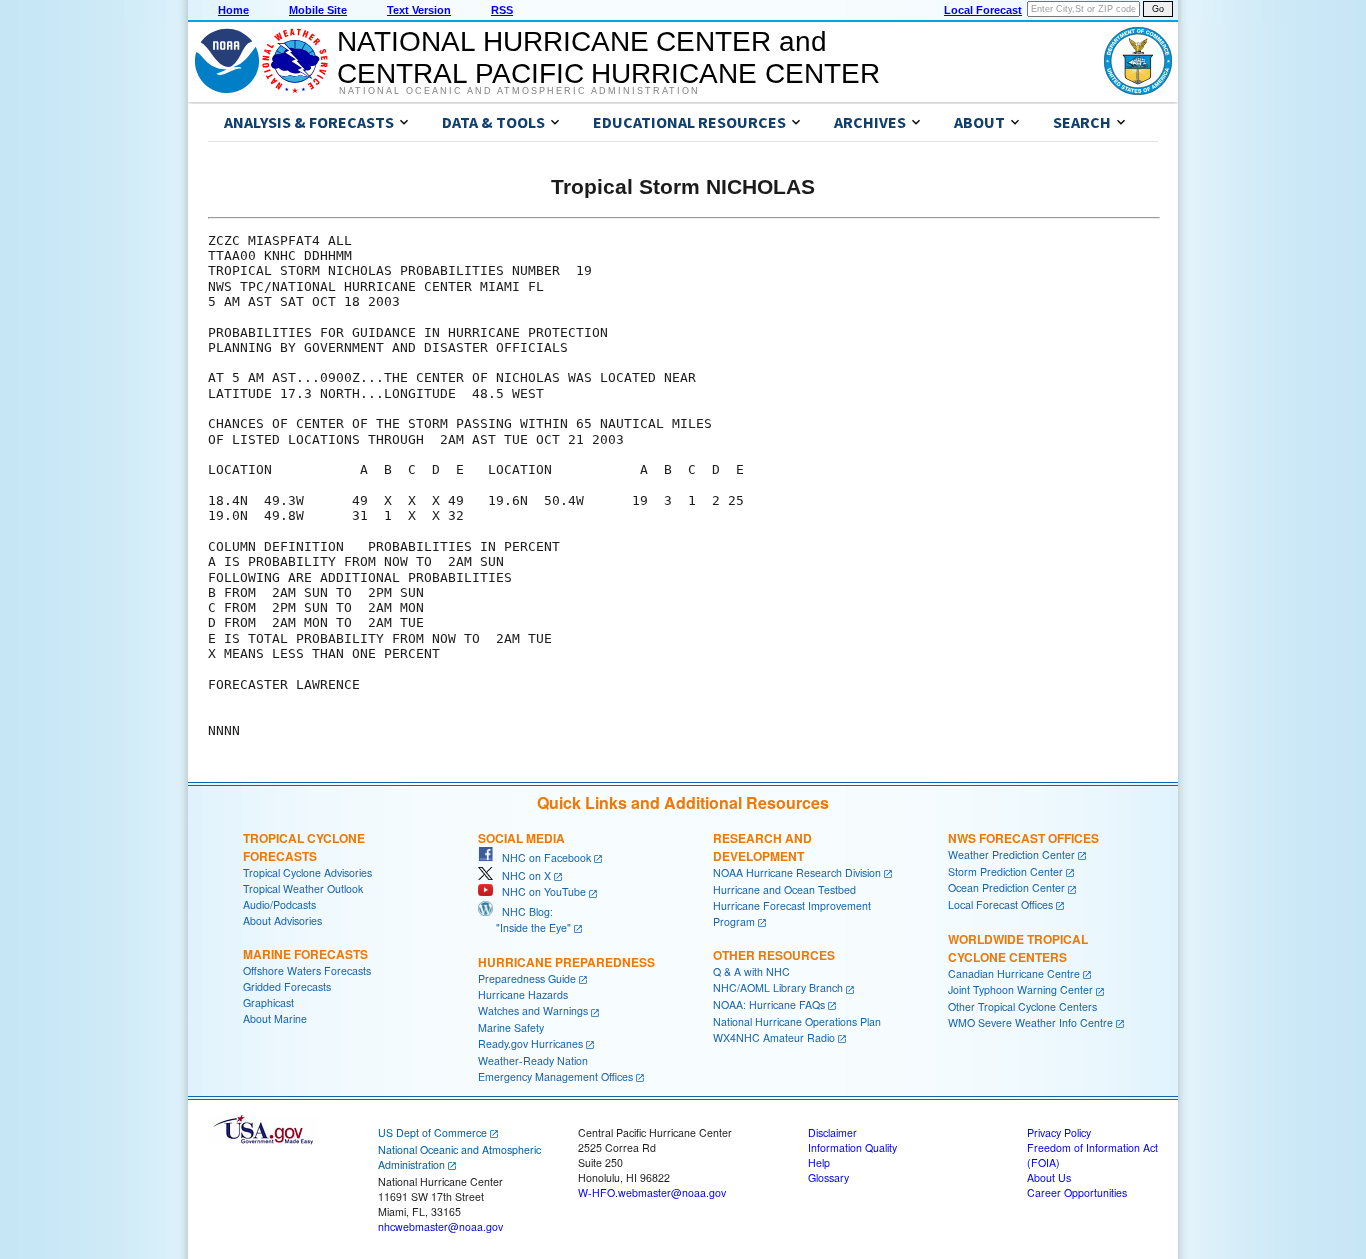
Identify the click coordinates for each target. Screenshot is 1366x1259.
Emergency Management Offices (555, 1076)
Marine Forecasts (305, 954)
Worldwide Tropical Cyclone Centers (1018, 948)
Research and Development (762, 847)
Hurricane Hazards (523, 994)
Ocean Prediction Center (1006, 887)
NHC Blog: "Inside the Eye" (524, 919)
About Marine (275, 1018)
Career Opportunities (1077, 1192)
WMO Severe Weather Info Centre (1030, 1022)
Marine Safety (511, 1027)
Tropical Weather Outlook (303, 888)
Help (819, 1162)
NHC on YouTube (539, 891)
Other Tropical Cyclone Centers (1022, 1006)
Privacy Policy (1059, 1132)
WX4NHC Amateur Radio (774, 1037)
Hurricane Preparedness (566, 962)
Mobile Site (318, 10)
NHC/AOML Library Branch (778, 987)
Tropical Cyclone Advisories (307, 872)
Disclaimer (832, 1132)
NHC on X (522, 875)
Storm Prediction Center (1005, 871)
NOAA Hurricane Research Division (797, 872)
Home (233, 10)
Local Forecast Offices (1000, 904)
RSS (502, 10)
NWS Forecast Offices (1023, 838)
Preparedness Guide (527, 978)
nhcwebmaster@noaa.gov (440, 1226)
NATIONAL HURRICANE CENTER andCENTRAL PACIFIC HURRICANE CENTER (608, 57)
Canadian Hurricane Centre (1014, 973)
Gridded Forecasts (287, 986)
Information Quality (852, 1147)
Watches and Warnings (533, 1010)
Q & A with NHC (751, 971)
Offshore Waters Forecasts (307, 970)
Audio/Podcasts (279, 904)
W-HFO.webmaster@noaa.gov (652, 1192)
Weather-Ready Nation (533, 1060)
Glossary (828, 1177)
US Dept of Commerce (432, 1132)
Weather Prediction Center (1011, 854)
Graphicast (268, 1002)
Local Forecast (983, 10)
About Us (1049, 1177)
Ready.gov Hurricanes (530, 1043)
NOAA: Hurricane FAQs (769, 1004)
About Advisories (282, 920)
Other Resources (774, 955)
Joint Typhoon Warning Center (1020, 989)
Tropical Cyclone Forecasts (304, 847)
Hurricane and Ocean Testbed (784, 889)
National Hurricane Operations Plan (797, 1021)
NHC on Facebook (542, 857)
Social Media (521, 838)
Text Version (419, 10)
